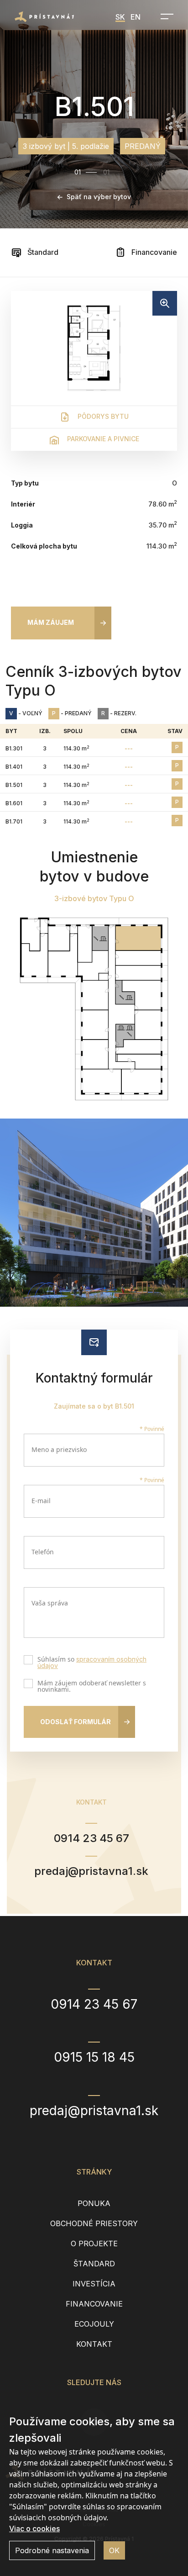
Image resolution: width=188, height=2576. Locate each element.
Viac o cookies (34, 2528)
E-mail (41, 1501)
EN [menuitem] (136, 17)
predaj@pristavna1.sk (91, 1871)
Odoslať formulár (76, 1722)
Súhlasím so (92, 1663)
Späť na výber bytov (99, 197)
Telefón (43, 1552)
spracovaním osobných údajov (92, 1662)
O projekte (94, 2243)
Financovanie (153, 252)
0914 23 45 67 (91, 1838)
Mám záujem (51, 622)
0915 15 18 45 (94, 2057)
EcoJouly (94, 2324)
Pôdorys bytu (102, 416)
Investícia (94, 2284)
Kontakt (94, 2344)
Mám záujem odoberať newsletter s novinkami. (92, 1686)
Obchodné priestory (94, 2223)
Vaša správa (50, 1603)
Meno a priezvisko (59, 1449)
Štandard (42, 252)
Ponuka (94, 2203)
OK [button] (114, 2550)
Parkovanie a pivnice (102, 439)
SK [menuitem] (120, 17)
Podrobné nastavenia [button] (52, 2550)
